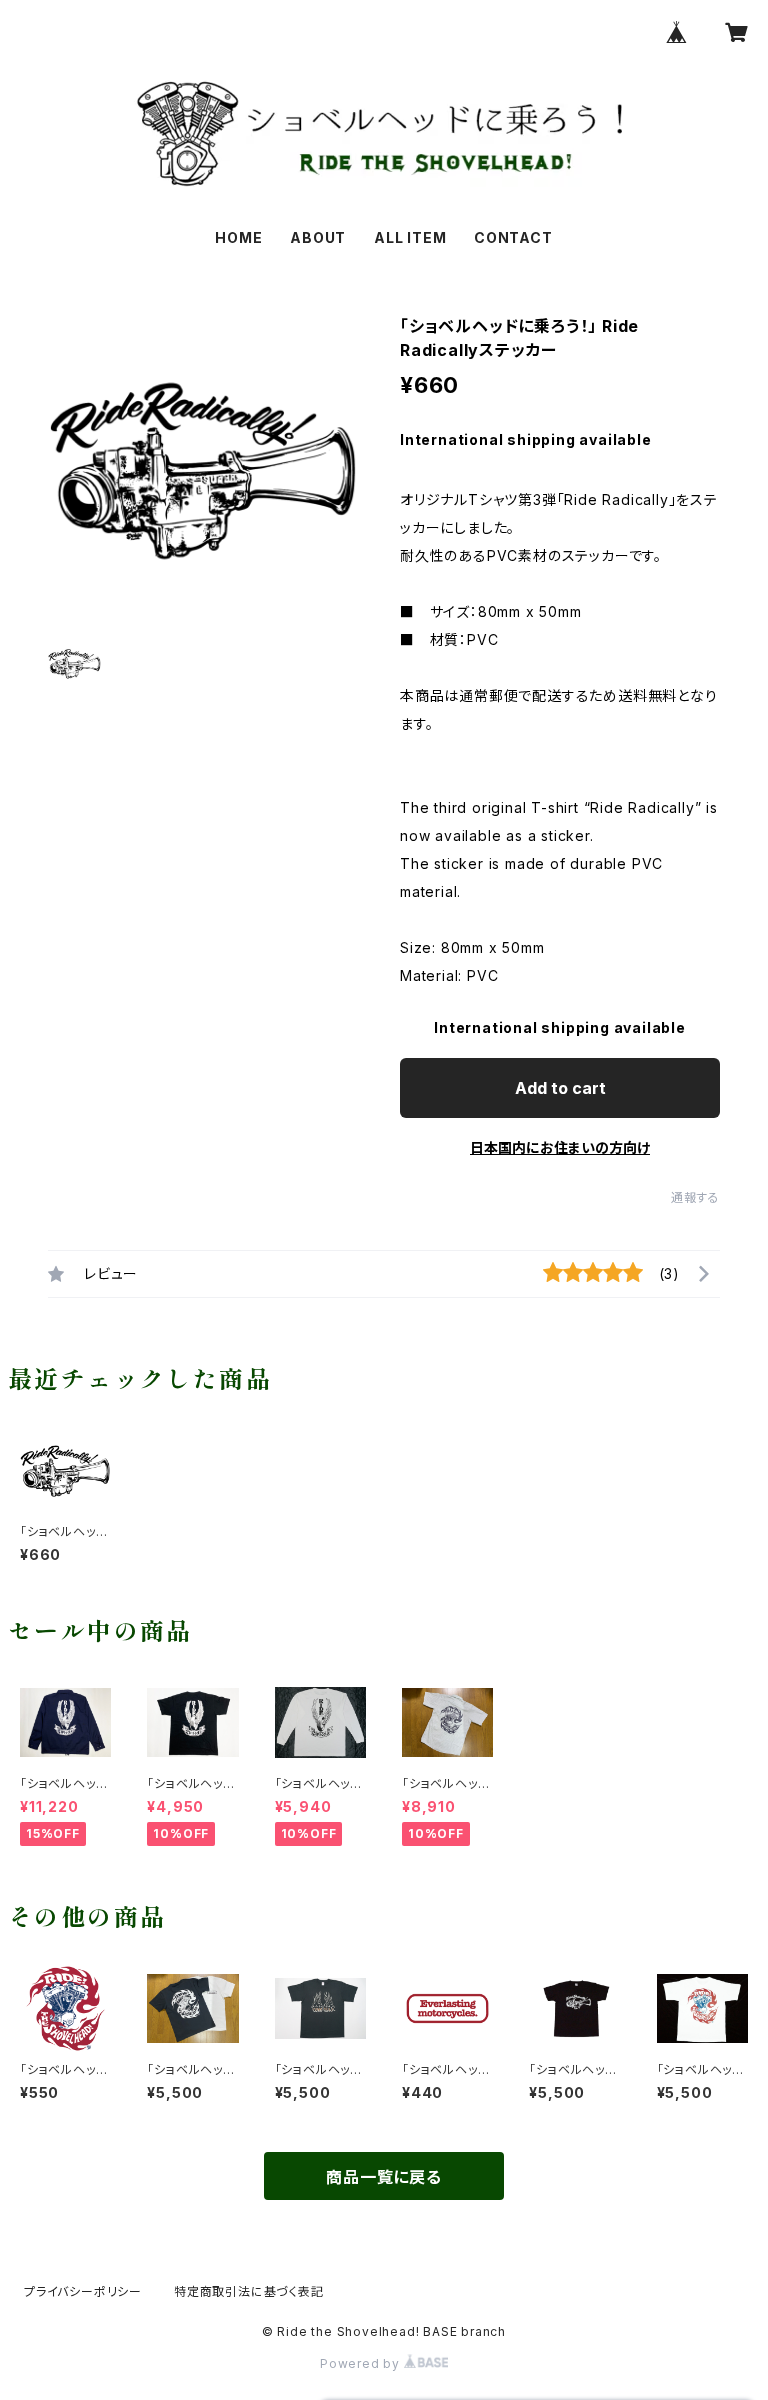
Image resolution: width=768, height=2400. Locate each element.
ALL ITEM (410, 237)
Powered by (362, 2363)
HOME (238, 237)
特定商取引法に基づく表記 (249, 2291)
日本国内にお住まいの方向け (560, 1147)
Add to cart (560, 1088)
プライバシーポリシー (83, 2291)
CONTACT (513, 237)
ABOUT (318, 237)
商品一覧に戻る (384, 2177)
